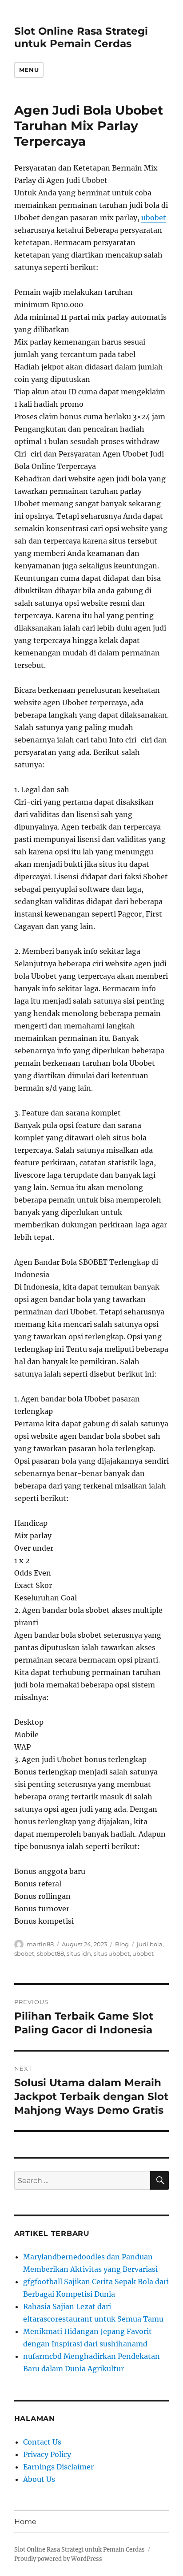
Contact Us (42, 2442)
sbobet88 (50, 1953)
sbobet (24, 1953)
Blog (122, 1944)
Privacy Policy (47, 2454)
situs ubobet (112, 1953)
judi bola (150, 1944)
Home (25, 2522)
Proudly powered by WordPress (58, 2559)
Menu (29, 70)
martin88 (40, 1944)
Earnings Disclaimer (58, 2467)
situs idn (79, 1953)
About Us (39, 2479)
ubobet (154, 218)
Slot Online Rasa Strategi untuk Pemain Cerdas (81, 37)
